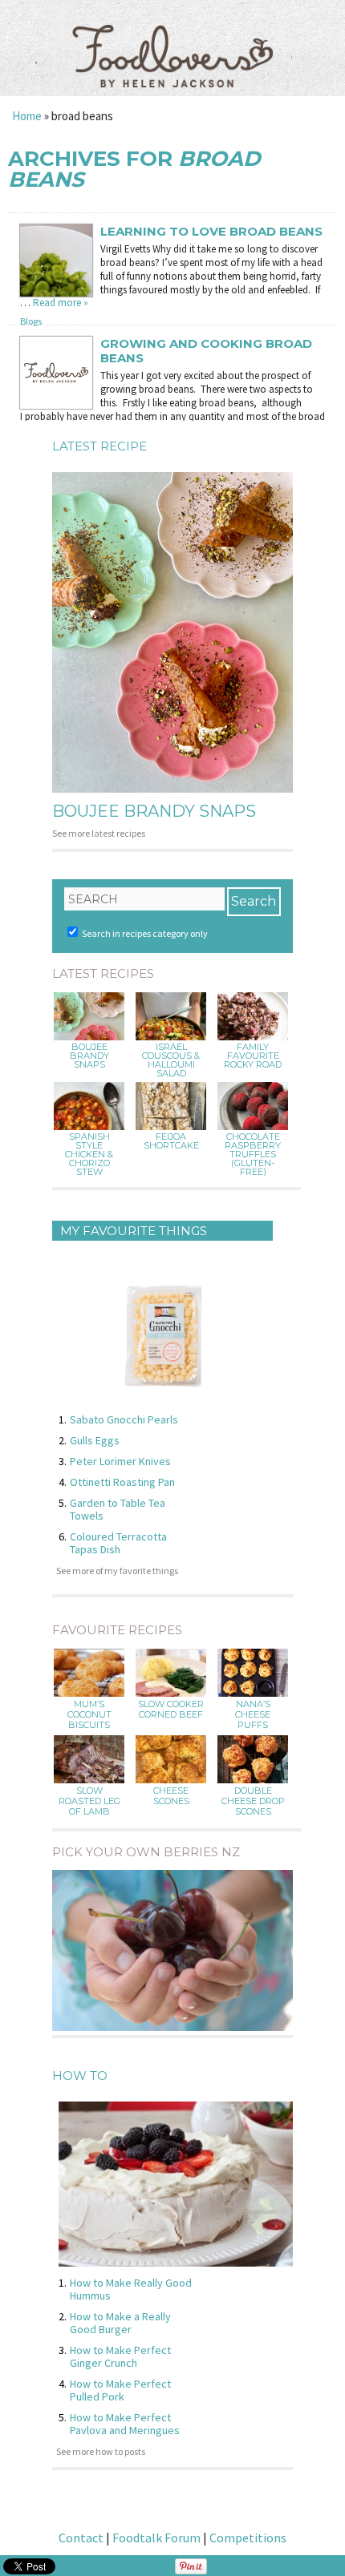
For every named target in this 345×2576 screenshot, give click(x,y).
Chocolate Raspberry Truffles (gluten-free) (253, 1155)
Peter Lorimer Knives (120, 1461)
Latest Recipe (99, 446)
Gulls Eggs (95, 1440)
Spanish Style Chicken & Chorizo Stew (89, 1155)
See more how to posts (101, 2451)
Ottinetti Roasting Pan (122, 1482)
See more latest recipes (99, 833)
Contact (81, 2538)
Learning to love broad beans (211, 232)
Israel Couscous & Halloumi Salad (171, 1060)
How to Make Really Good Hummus (131, 2289)
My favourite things (134, 1231)
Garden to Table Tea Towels (118, 1509)
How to (80, 2075)
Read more (61, 303)
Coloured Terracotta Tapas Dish (118, 1543)
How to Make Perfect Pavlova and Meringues (125, 2424)
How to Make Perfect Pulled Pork (120, 2390)
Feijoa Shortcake (171, 1141)
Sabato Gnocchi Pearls (124, 1419)
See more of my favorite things (117, 1571)
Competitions (248, 2538)
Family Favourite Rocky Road (253, 1056)
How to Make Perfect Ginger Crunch (120, 2356)
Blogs (31, 321)
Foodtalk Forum (156, 2538)
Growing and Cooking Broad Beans (206, 351)
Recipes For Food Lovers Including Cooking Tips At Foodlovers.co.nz (172, 40)
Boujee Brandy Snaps (154, 811)
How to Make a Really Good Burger (120, 2323)
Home (27, 116)
